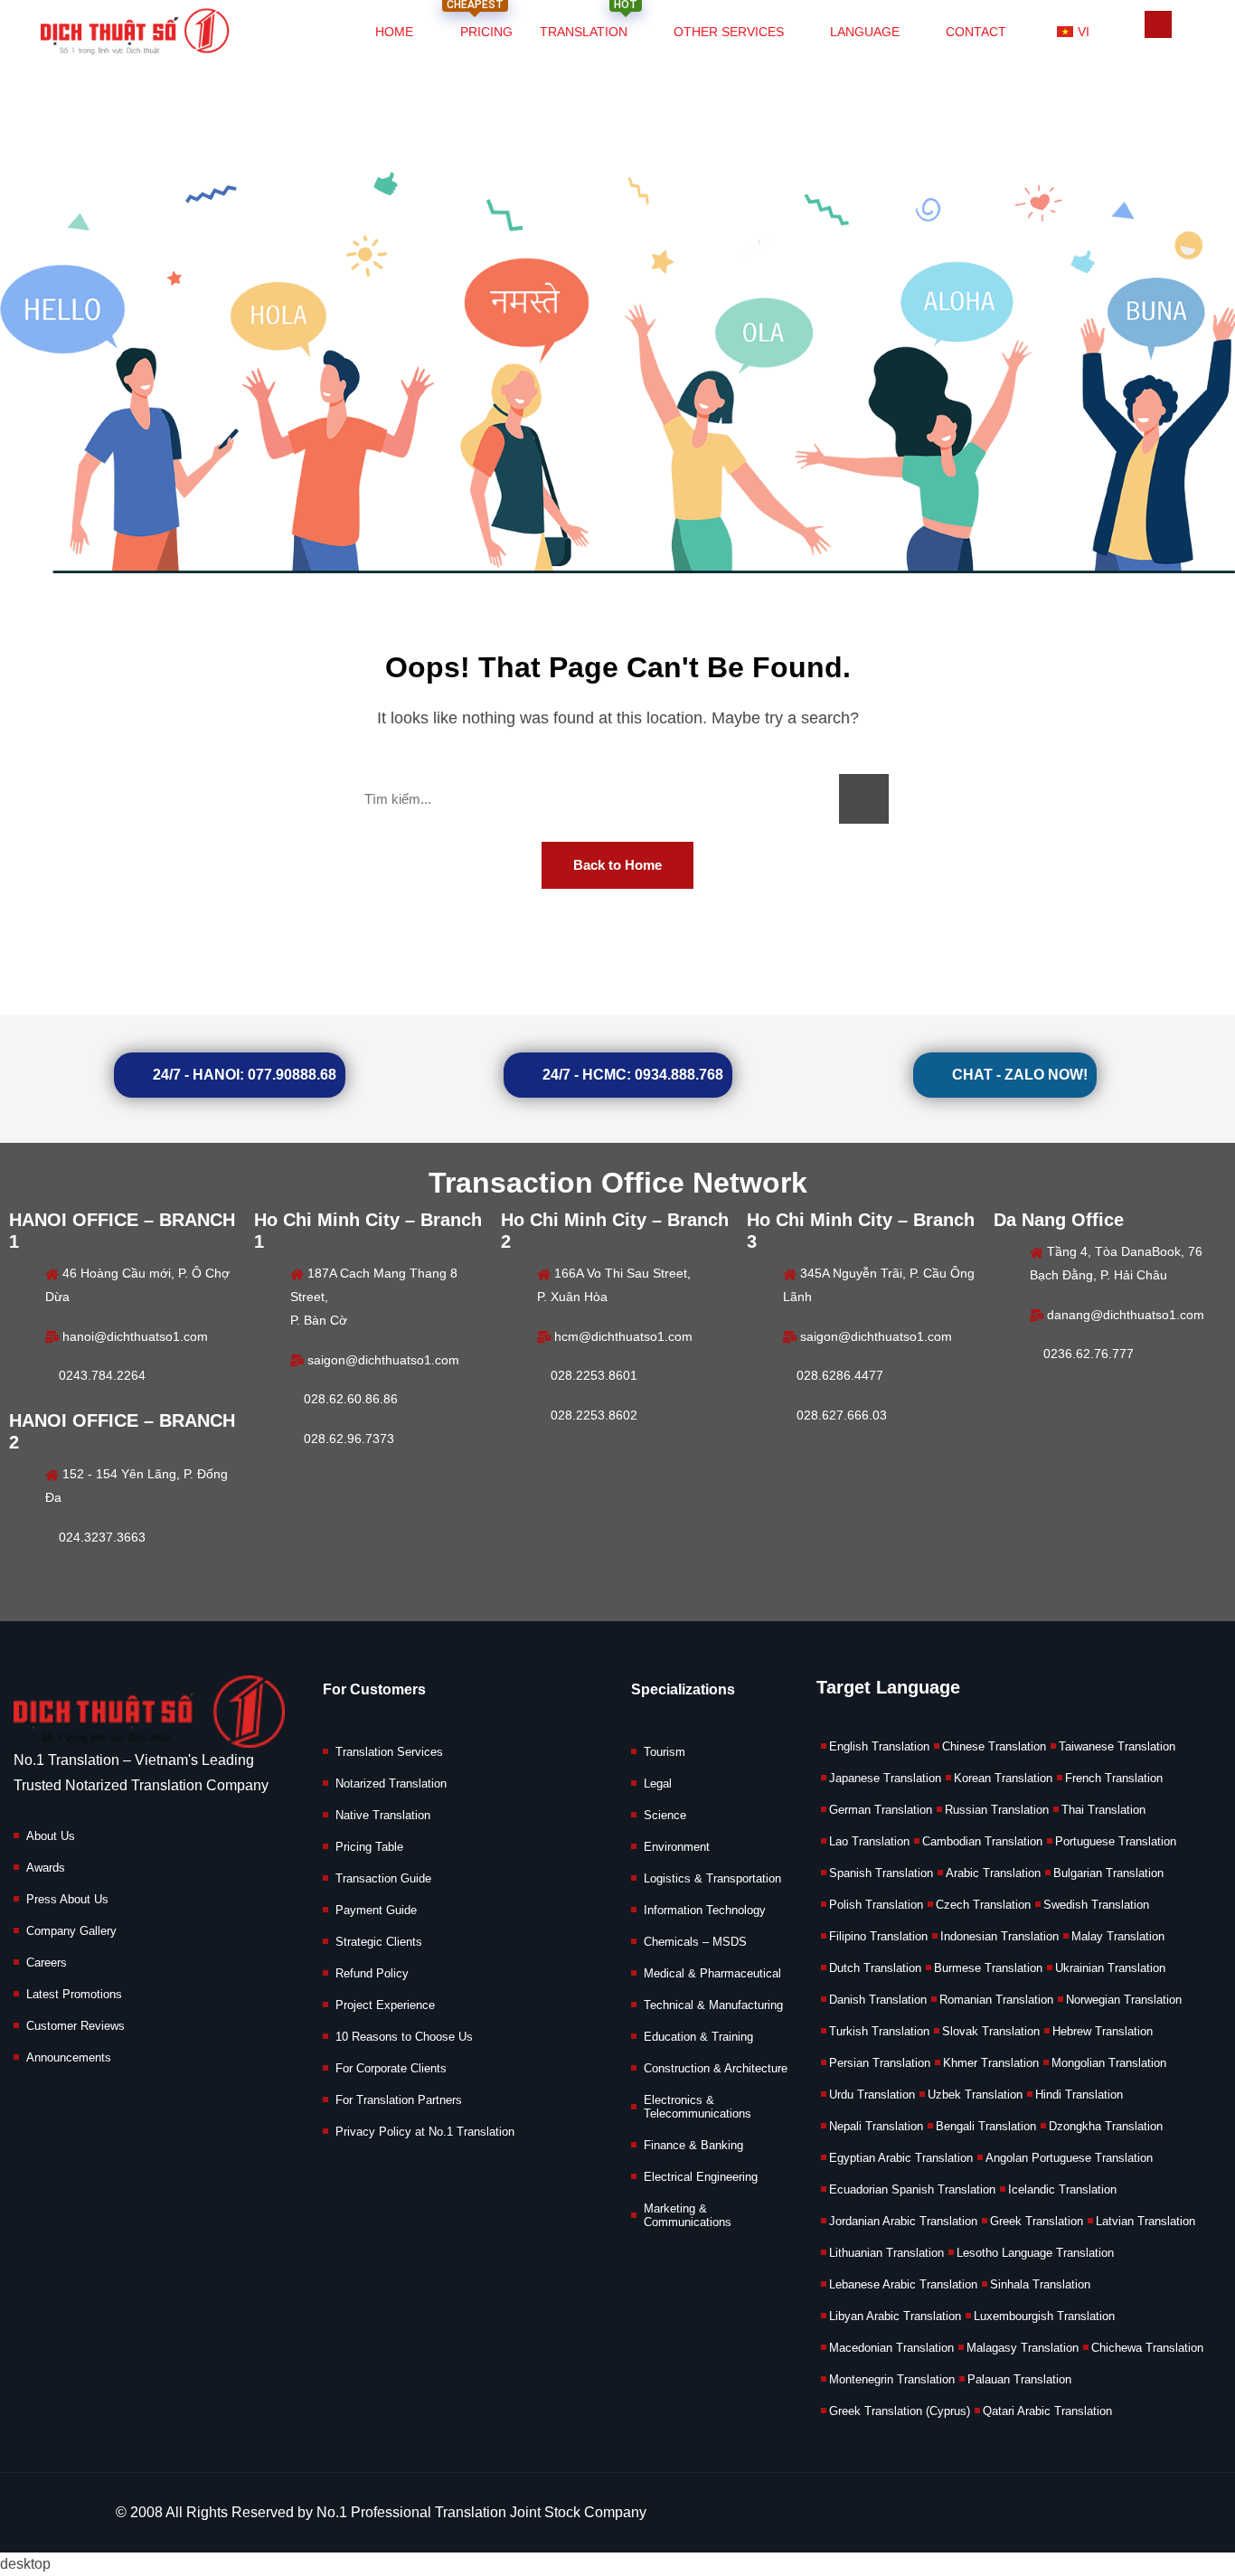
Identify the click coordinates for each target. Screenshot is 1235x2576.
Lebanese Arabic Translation (903, 2284)
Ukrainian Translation (1110, 1968)
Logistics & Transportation (712, 1878)
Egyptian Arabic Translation (901, 2158)
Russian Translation (997, 1810)
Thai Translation (1103, 1810)
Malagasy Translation (1023, 2348)
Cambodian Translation (982, 1841)
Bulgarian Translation (1108, 1873)
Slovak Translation (991, 2031)
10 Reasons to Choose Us (404, 2037)
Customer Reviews (75, 2026)
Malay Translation (1118, 1936)
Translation (589, 21)
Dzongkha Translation (1106, 2126)
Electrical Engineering (701, 2177)
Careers (47, 1963)
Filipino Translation (878, 1936)
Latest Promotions (74, 1994)
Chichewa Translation (1147, 2348)
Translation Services (389, 1752)
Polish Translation (876, 1905)
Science (665, 1815)
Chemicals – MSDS (695, 1942)
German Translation (881, 1810)
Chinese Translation (994, 1746)
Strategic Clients (379, 1942)
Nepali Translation (876, 2126)
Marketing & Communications (688, 2215)
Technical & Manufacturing (713, 2005)
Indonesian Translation (999, 1936)
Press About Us (67, 1899)
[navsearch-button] (1158, 24)
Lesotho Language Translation (1035, 2253)
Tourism (665, 1752)
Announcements (69, 2057)
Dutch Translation (875, 1968)
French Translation (1114, 1778)
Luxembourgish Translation (1044, 2316)
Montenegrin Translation (892, 2379)
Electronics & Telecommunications (698, 2107)
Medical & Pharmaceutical (712, 1973)
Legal (658, 1783)
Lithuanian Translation (886, 2253)
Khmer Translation (991, 2063)
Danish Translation (878, 2000)
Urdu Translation (872, 2095)
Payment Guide (376, 1910)
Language (865, 32)
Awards (46, 1868)
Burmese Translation (988, 1968)
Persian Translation (880, 2063)
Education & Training (698, 2037)
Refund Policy (372, 1973)
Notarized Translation (391, 1783)
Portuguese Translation (1116, 1841)
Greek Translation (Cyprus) (900, 2411)
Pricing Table (369, 1847)
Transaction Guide (383, 1878)
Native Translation (383, 1815)
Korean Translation (1003, 1778)
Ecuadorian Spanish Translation (912, 2189)
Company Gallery (71, 1931)
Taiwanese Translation (1117, 1746)
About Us (51, 1836)
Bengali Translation (986, 2126)
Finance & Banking (693, 2145)
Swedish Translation (1096, 1905)
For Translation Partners (399, 2100)
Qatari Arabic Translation (1047, 2411)
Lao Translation (869, 1841)
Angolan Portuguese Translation (1069, 2158)
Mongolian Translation (1109, 2063)
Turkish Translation (879, 2031)
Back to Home (617, 865)
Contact (976, 32)
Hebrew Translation (1103, 2031)
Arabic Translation (993, 1873)
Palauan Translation (1019, 2379)
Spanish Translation (881, 1873)
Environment (677, 1847)
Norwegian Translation (1124, 2000)
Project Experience (385, 2005)
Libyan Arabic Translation (895, 2316)
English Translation (879, 1746)
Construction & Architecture (716, 2068)
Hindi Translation (1079, 2095)
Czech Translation (983, 1905)
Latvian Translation (1145, 2221)
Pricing (480, 21)
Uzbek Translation (975, 2095)
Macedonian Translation (891, 2348)
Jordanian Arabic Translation (903, 2221)
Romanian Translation (996, 2000)
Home (394, 32)
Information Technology (705, 1910)
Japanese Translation (885, 1778)
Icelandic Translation (1062, 2189)
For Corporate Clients (391, 2068)
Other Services (729, 32)
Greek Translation (1037, 2221)
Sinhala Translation (1040, 2284)
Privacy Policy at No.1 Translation (425, 2132)
